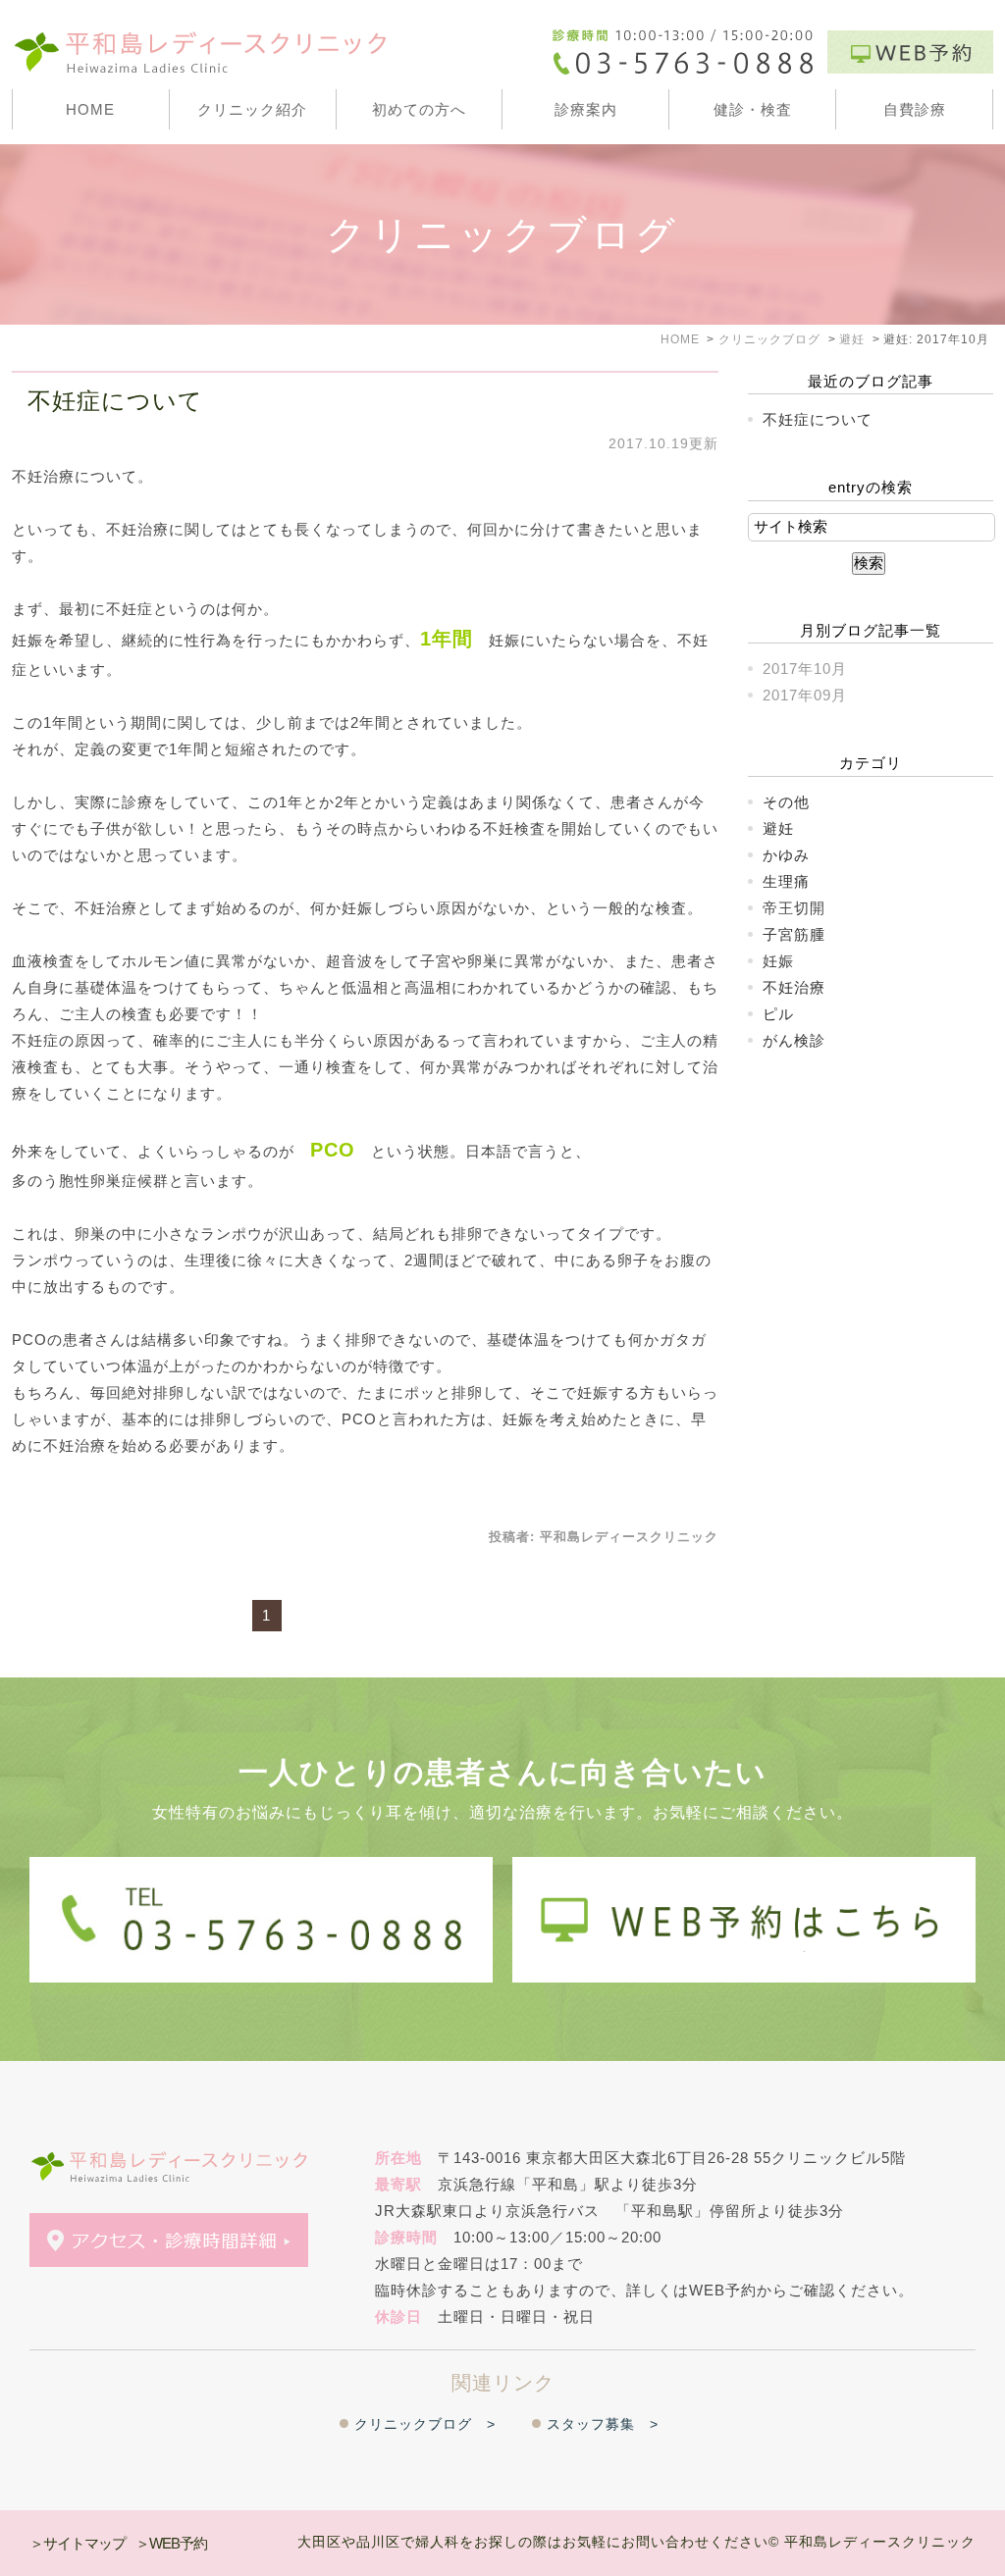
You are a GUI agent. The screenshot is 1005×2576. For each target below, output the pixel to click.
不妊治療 (794, 987)
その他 (786, 802)
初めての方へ (419, 109)
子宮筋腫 (794, 934)
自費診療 (915, 109)
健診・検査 (753, 109)
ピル (778, 1014)
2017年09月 (805, 695)
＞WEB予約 (171, 2543)
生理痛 (786, 881)
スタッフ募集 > (603, 2424)
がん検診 (794, 1040)
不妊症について (115, 401)
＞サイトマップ (78, 2543)
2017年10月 (805, 669)
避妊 (778, 828)
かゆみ (786, 855)
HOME (90, 109)
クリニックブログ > (425, 2424)
